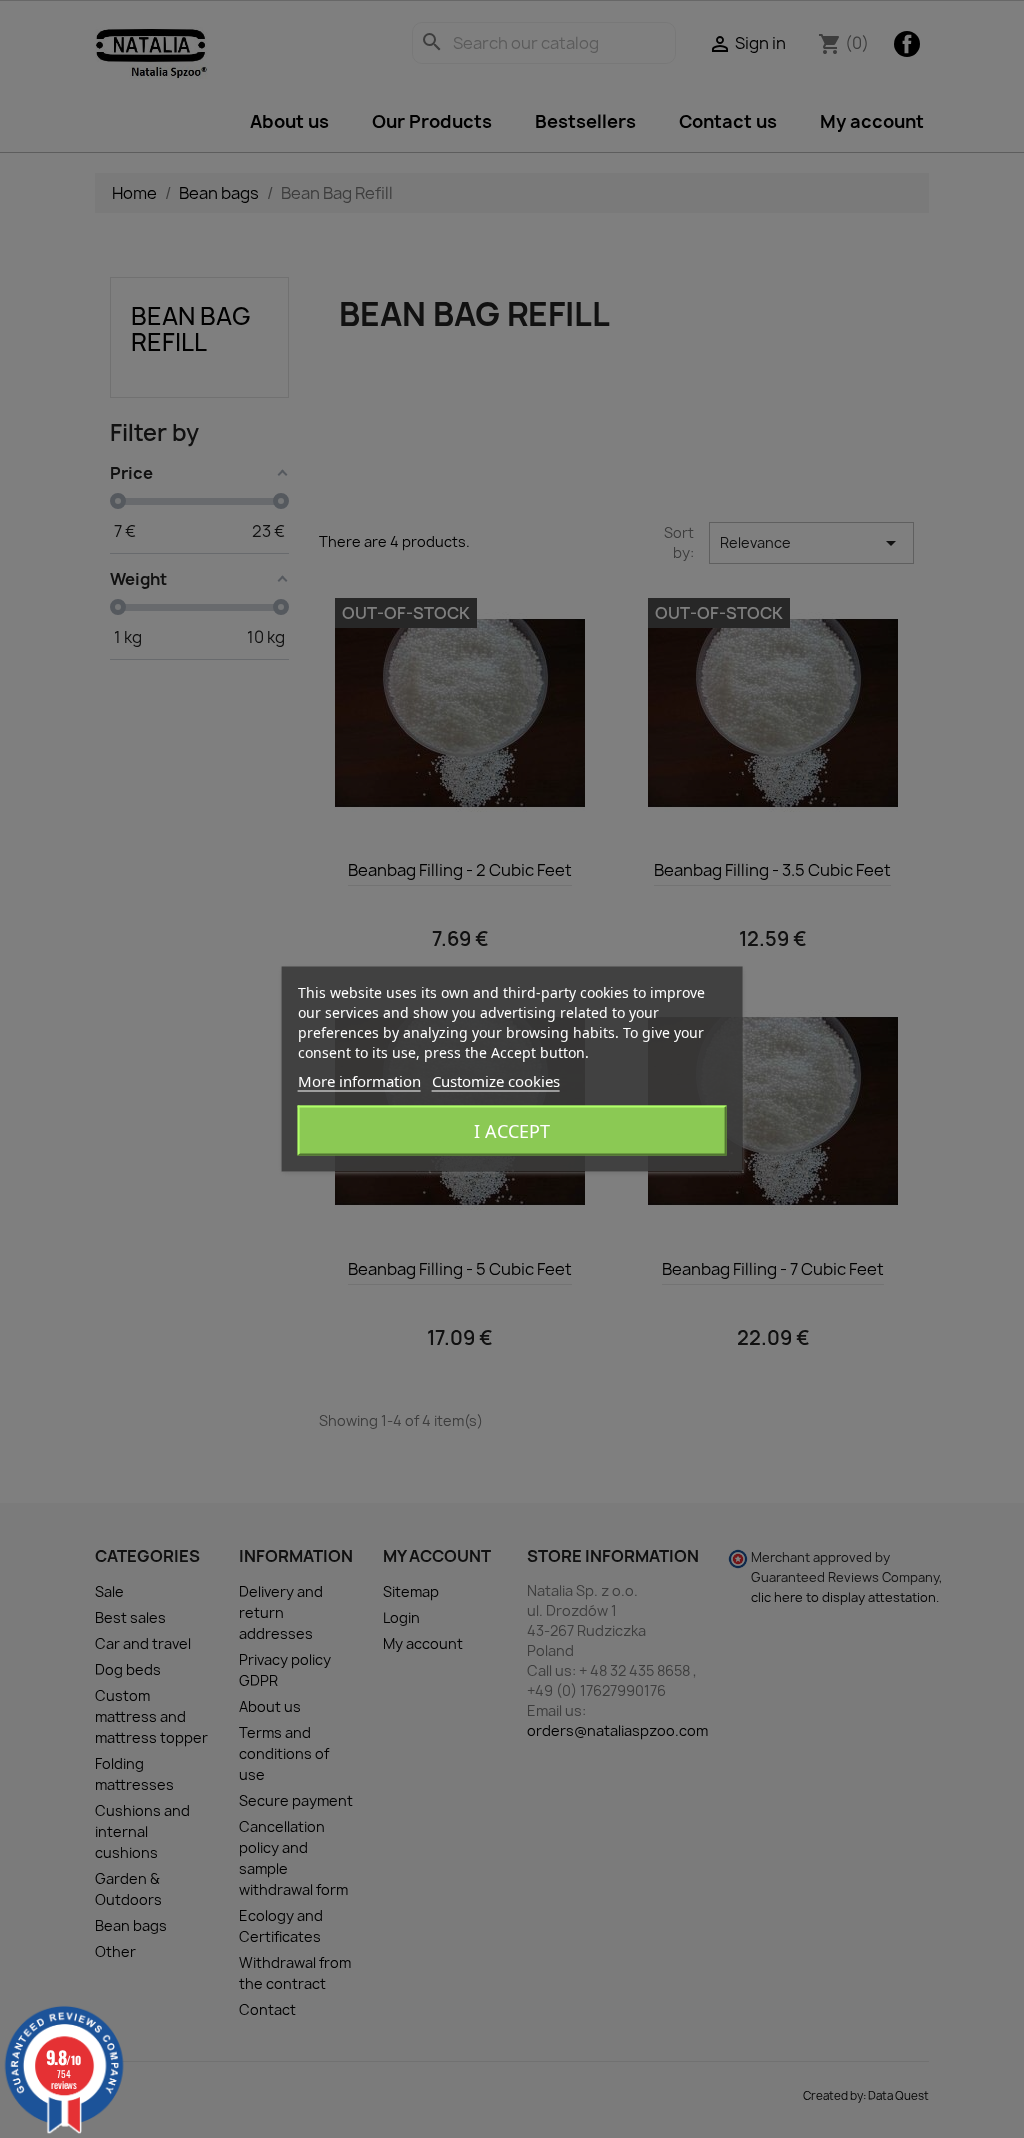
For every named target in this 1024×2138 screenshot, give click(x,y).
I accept (512, 1131)
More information (359, 1081)
